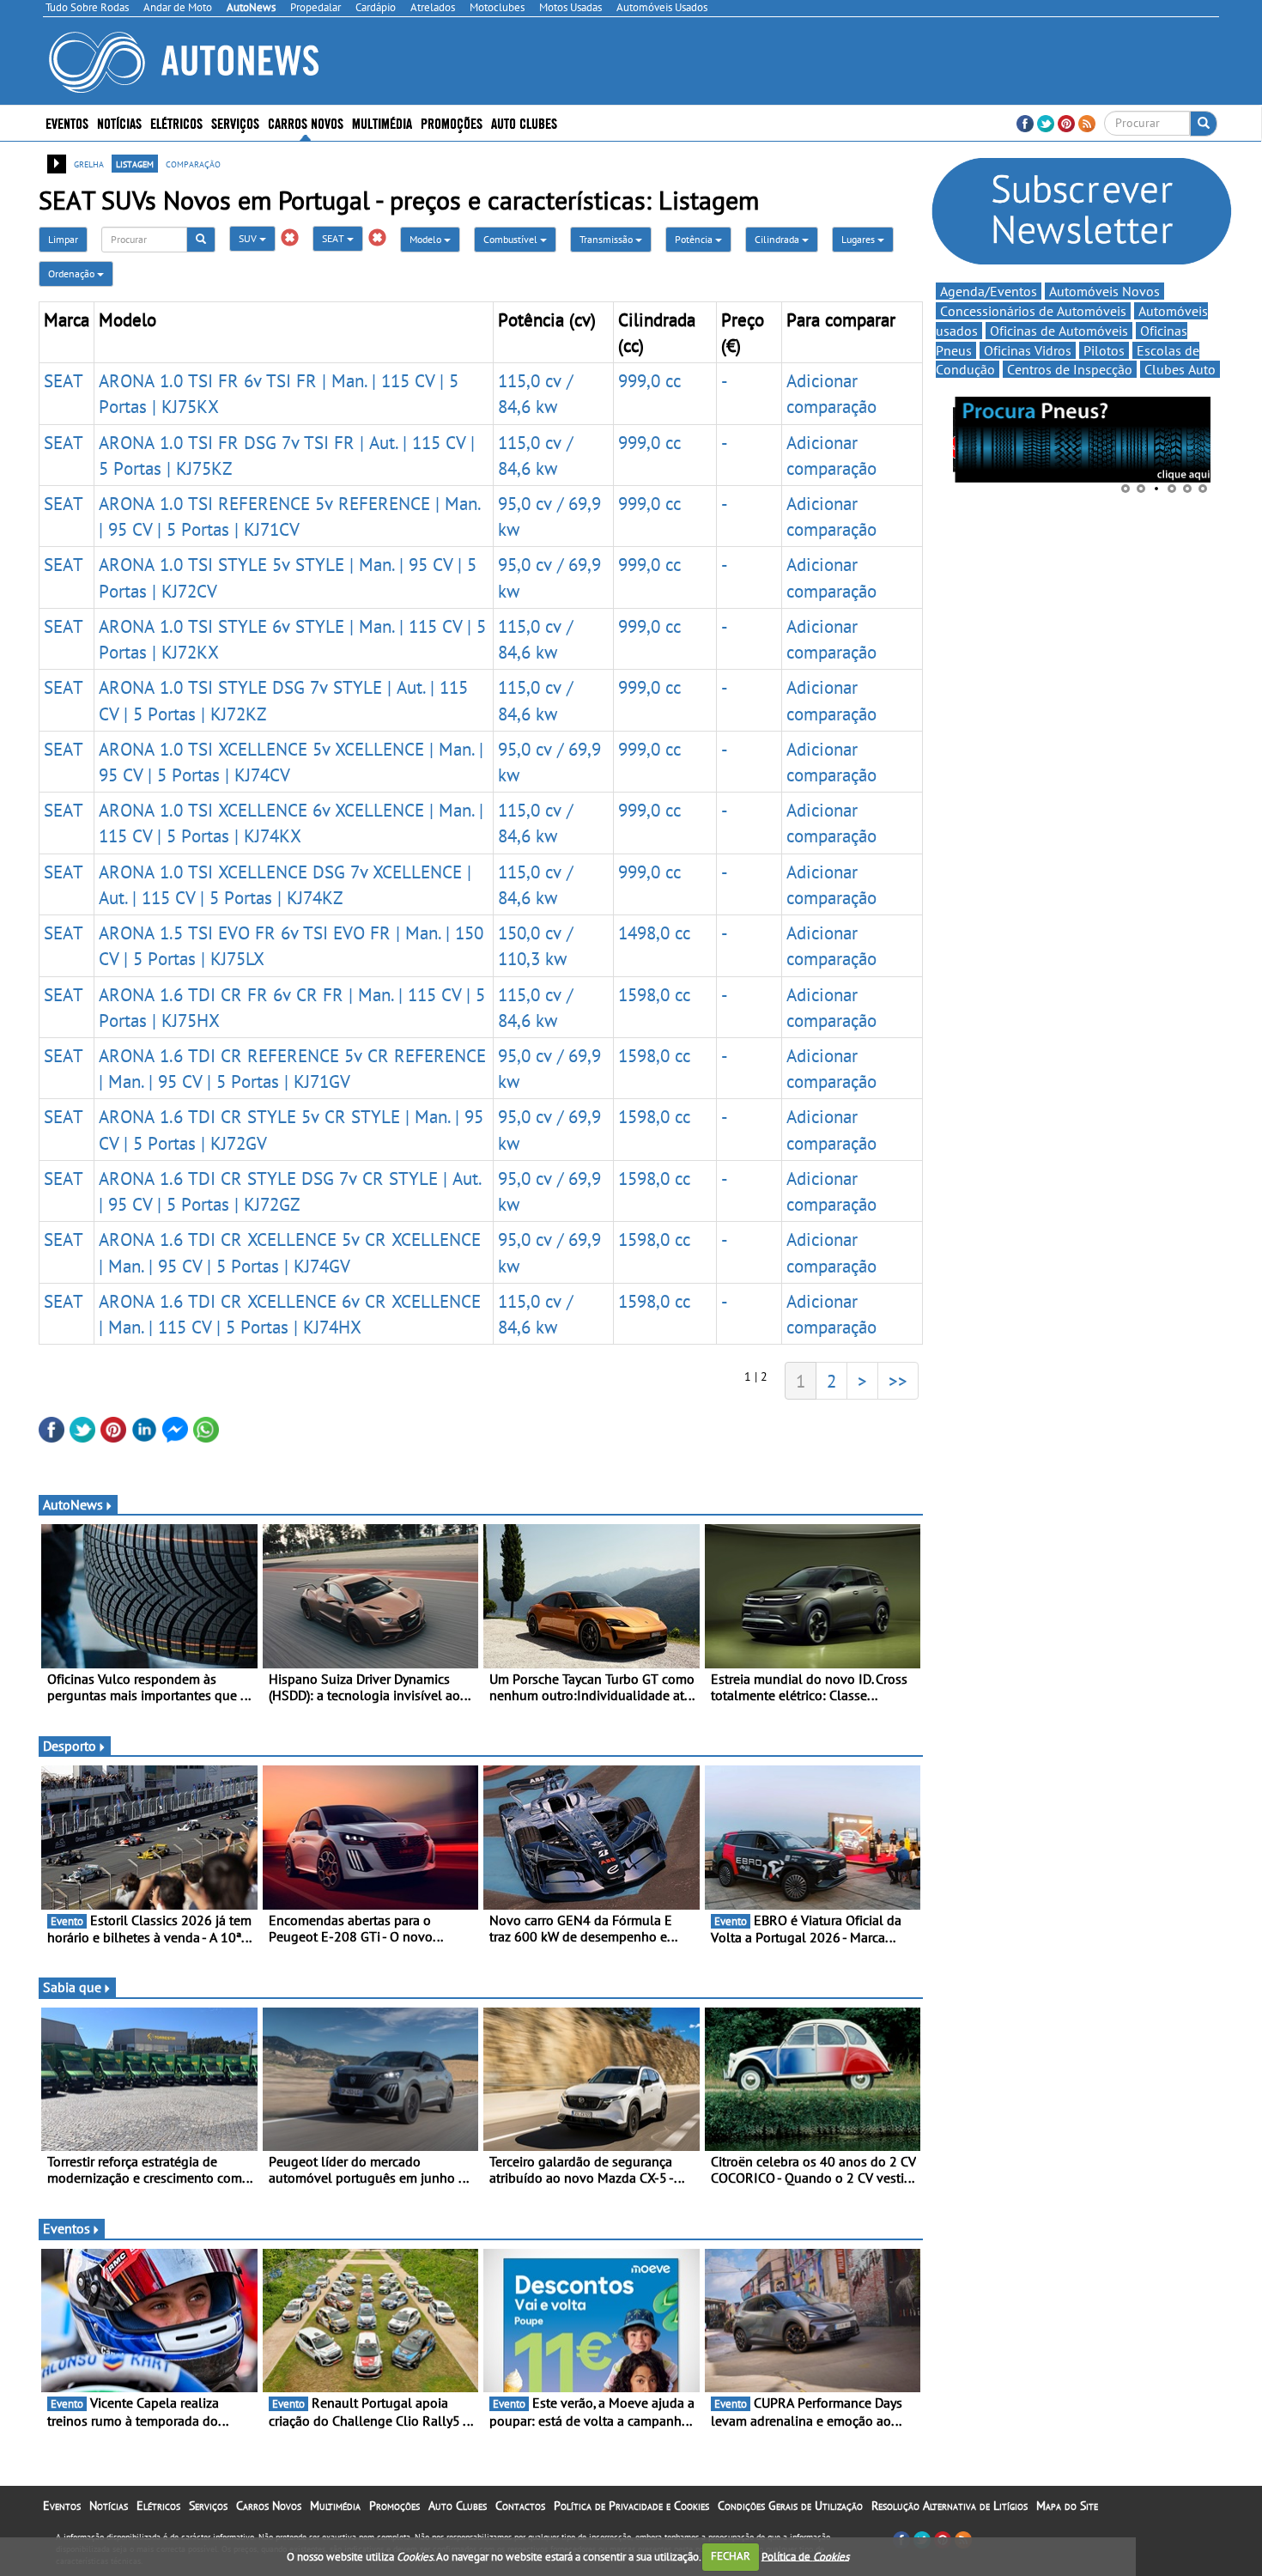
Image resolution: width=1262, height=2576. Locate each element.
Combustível (512, 239)
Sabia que (72, 1987)
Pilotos (1104, 350)
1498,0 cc (654, 933)
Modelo (427, 239)
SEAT (334, 238)
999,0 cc (649, 380)
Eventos (67, 122)
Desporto (70, 1746)
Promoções (452, 122)
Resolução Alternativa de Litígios (950, 2506)
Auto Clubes (458, 2506)
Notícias (109, 2506)
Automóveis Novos (1104, 291)
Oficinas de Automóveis (1059, 331)
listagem (135, 163)
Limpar (63, 239)
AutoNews (73, 1504)
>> (898, 1381)
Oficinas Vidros (1028, 350)
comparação (193, 163)
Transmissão (607, 239)
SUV (249, 238)
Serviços (208, 2506)
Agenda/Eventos (989, 291)
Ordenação (73, 273)
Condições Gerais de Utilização (790, 2506)
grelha (89, 163)
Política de (805, 2556)
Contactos (520, 2506)
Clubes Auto (1180, 369)
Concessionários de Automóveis (1033, 311)
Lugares (859, 239)
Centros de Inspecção (1070, 369)
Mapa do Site (1067, 2506)
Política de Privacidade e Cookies (631, 2506)
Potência (695, 239)
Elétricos (158, 2506)
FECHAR (731, 2556)
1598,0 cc (654, 994)
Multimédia (382, 122)
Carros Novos (306, 122)
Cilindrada (778, 239)
